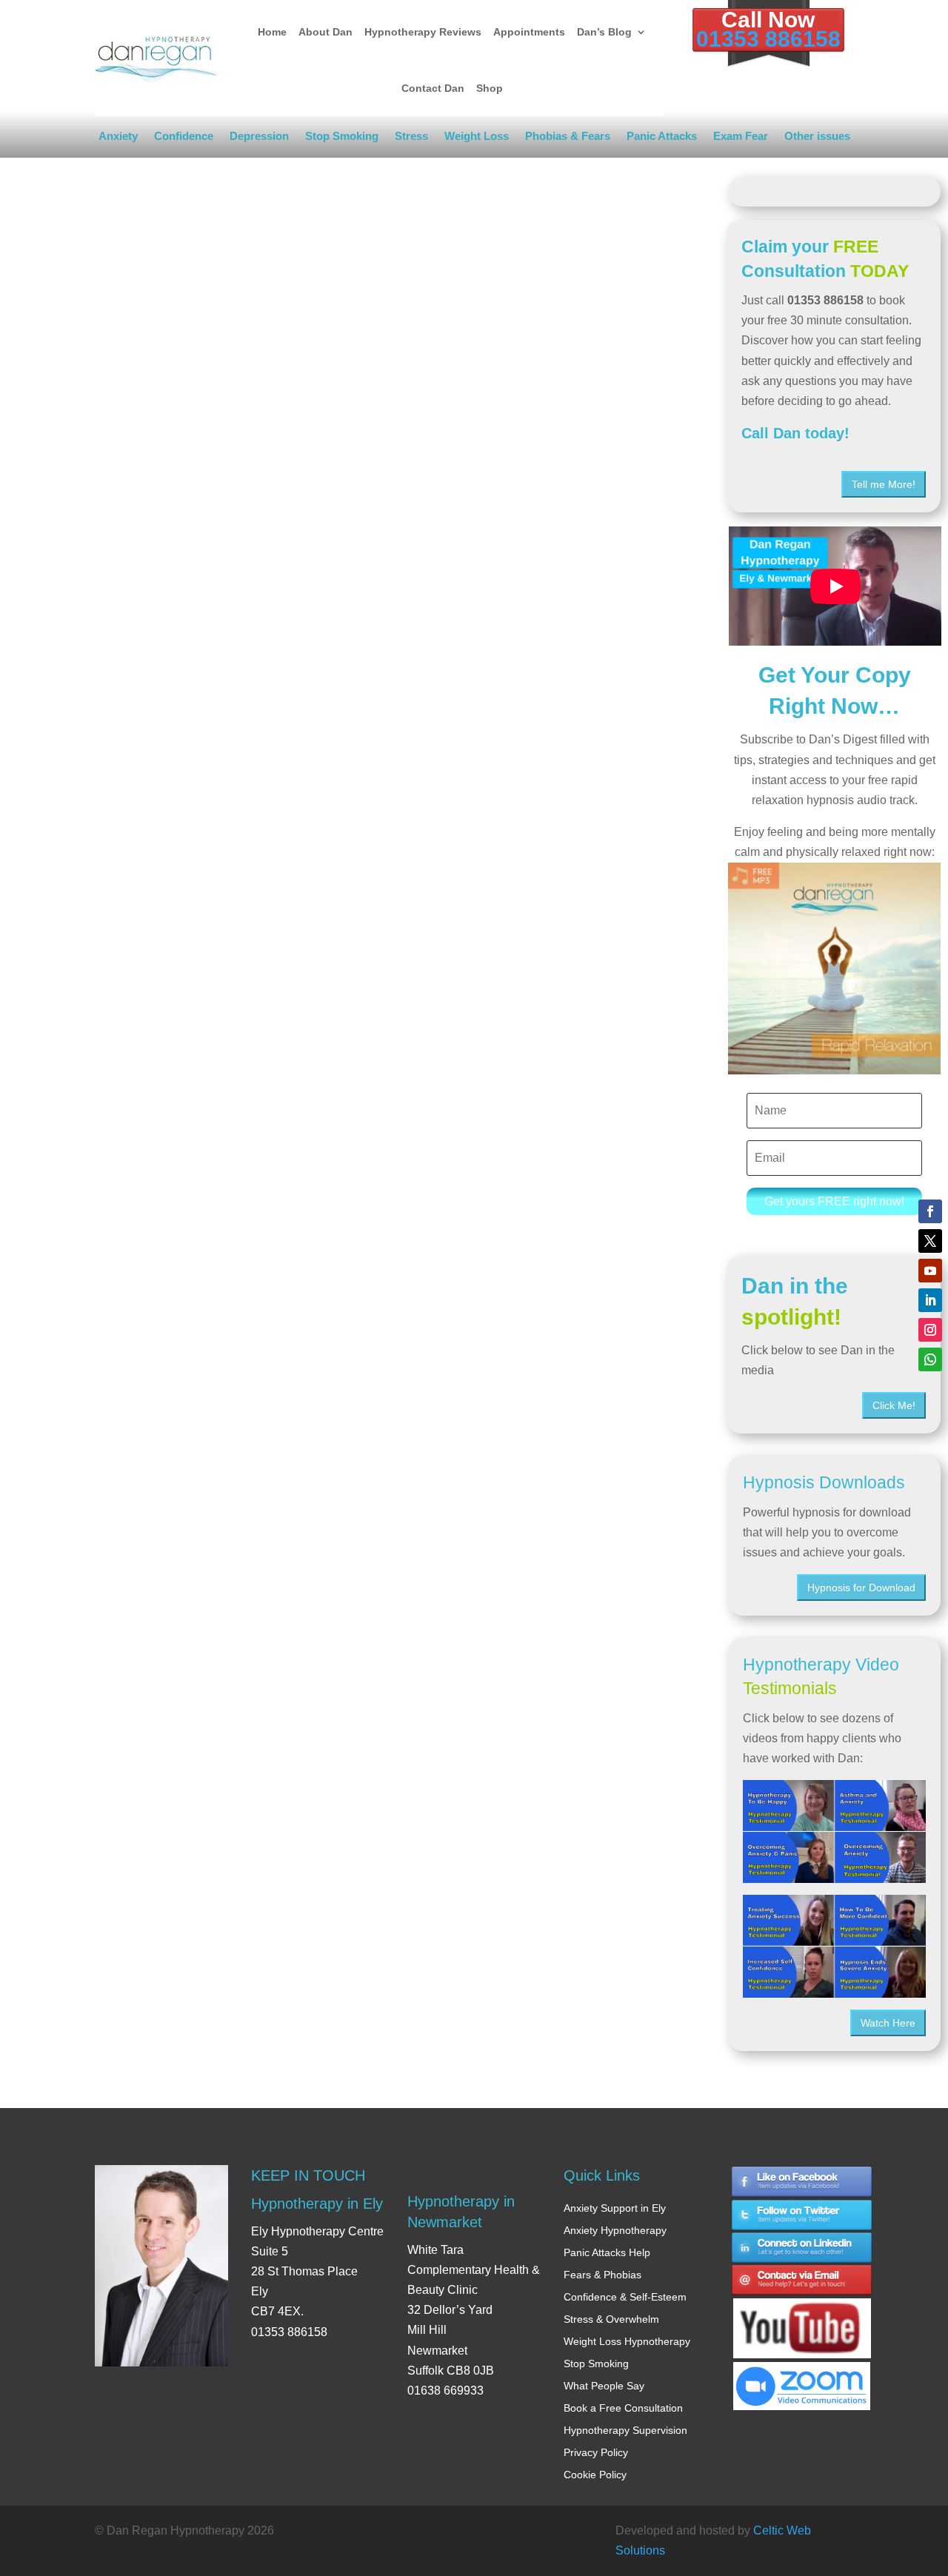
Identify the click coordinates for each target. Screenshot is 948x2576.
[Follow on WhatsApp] (930, 1359)
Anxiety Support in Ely (615, 2208)
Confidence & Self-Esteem (625, 2297)
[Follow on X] (930, 1241)
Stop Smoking (342, 139)
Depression (259, 139)
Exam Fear (741, 139)
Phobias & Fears (568, 139)
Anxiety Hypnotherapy (615, 2230)
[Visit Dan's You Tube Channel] (802, 2315)
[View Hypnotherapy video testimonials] (834, 1831)
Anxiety (118, 139)
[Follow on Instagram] (930, 1330)
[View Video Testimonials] (834, 1946)
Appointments (529, 32)
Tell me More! (884, 484)
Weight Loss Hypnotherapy (627, 2341)
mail (802, 2282)
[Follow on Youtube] (930, 1271)
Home (272, 32)
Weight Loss (477, 139)
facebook (802, 2182)
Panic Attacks (662, 139)
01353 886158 (768, 39)
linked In (802, 2248)
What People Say (604, 2386)
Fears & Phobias (602, 2275)
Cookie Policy (595, 2475)
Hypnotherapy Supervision (625, 2430)
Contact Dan (433, 88)
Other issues (817, 139)
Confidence (184, 139)
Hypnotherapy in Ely (317, 2204)
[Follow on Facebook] (930, 1211)
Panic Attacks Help (607, 2252)
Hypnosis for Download (861, 1588)
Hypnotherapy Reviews (423, 32)
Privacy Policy (596, 2452)
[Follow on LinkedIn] (930, 1300)
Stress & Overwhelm (611, 2319)
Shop (490, 88)
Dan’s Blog (604, 32)
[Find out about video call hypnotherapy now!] (802, 2379)
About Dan (326, 32)
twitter (802, 2215)
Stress (411, 139)
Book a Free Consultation (623, 2408)
